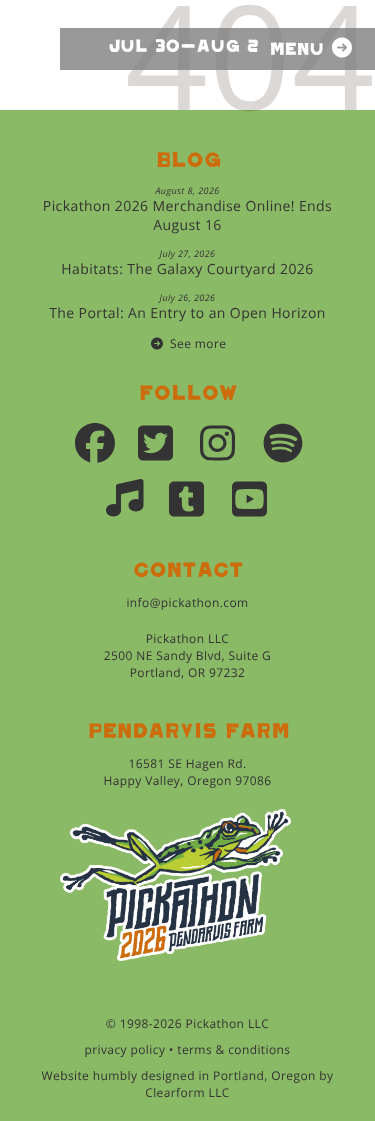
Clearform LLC (187, 1092)
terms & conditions (233, 1049)
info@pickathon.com (187, 602)
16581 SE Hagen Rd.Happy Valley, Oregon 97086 (187, 772)
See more (198, 343)
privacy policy (125, 1049)
